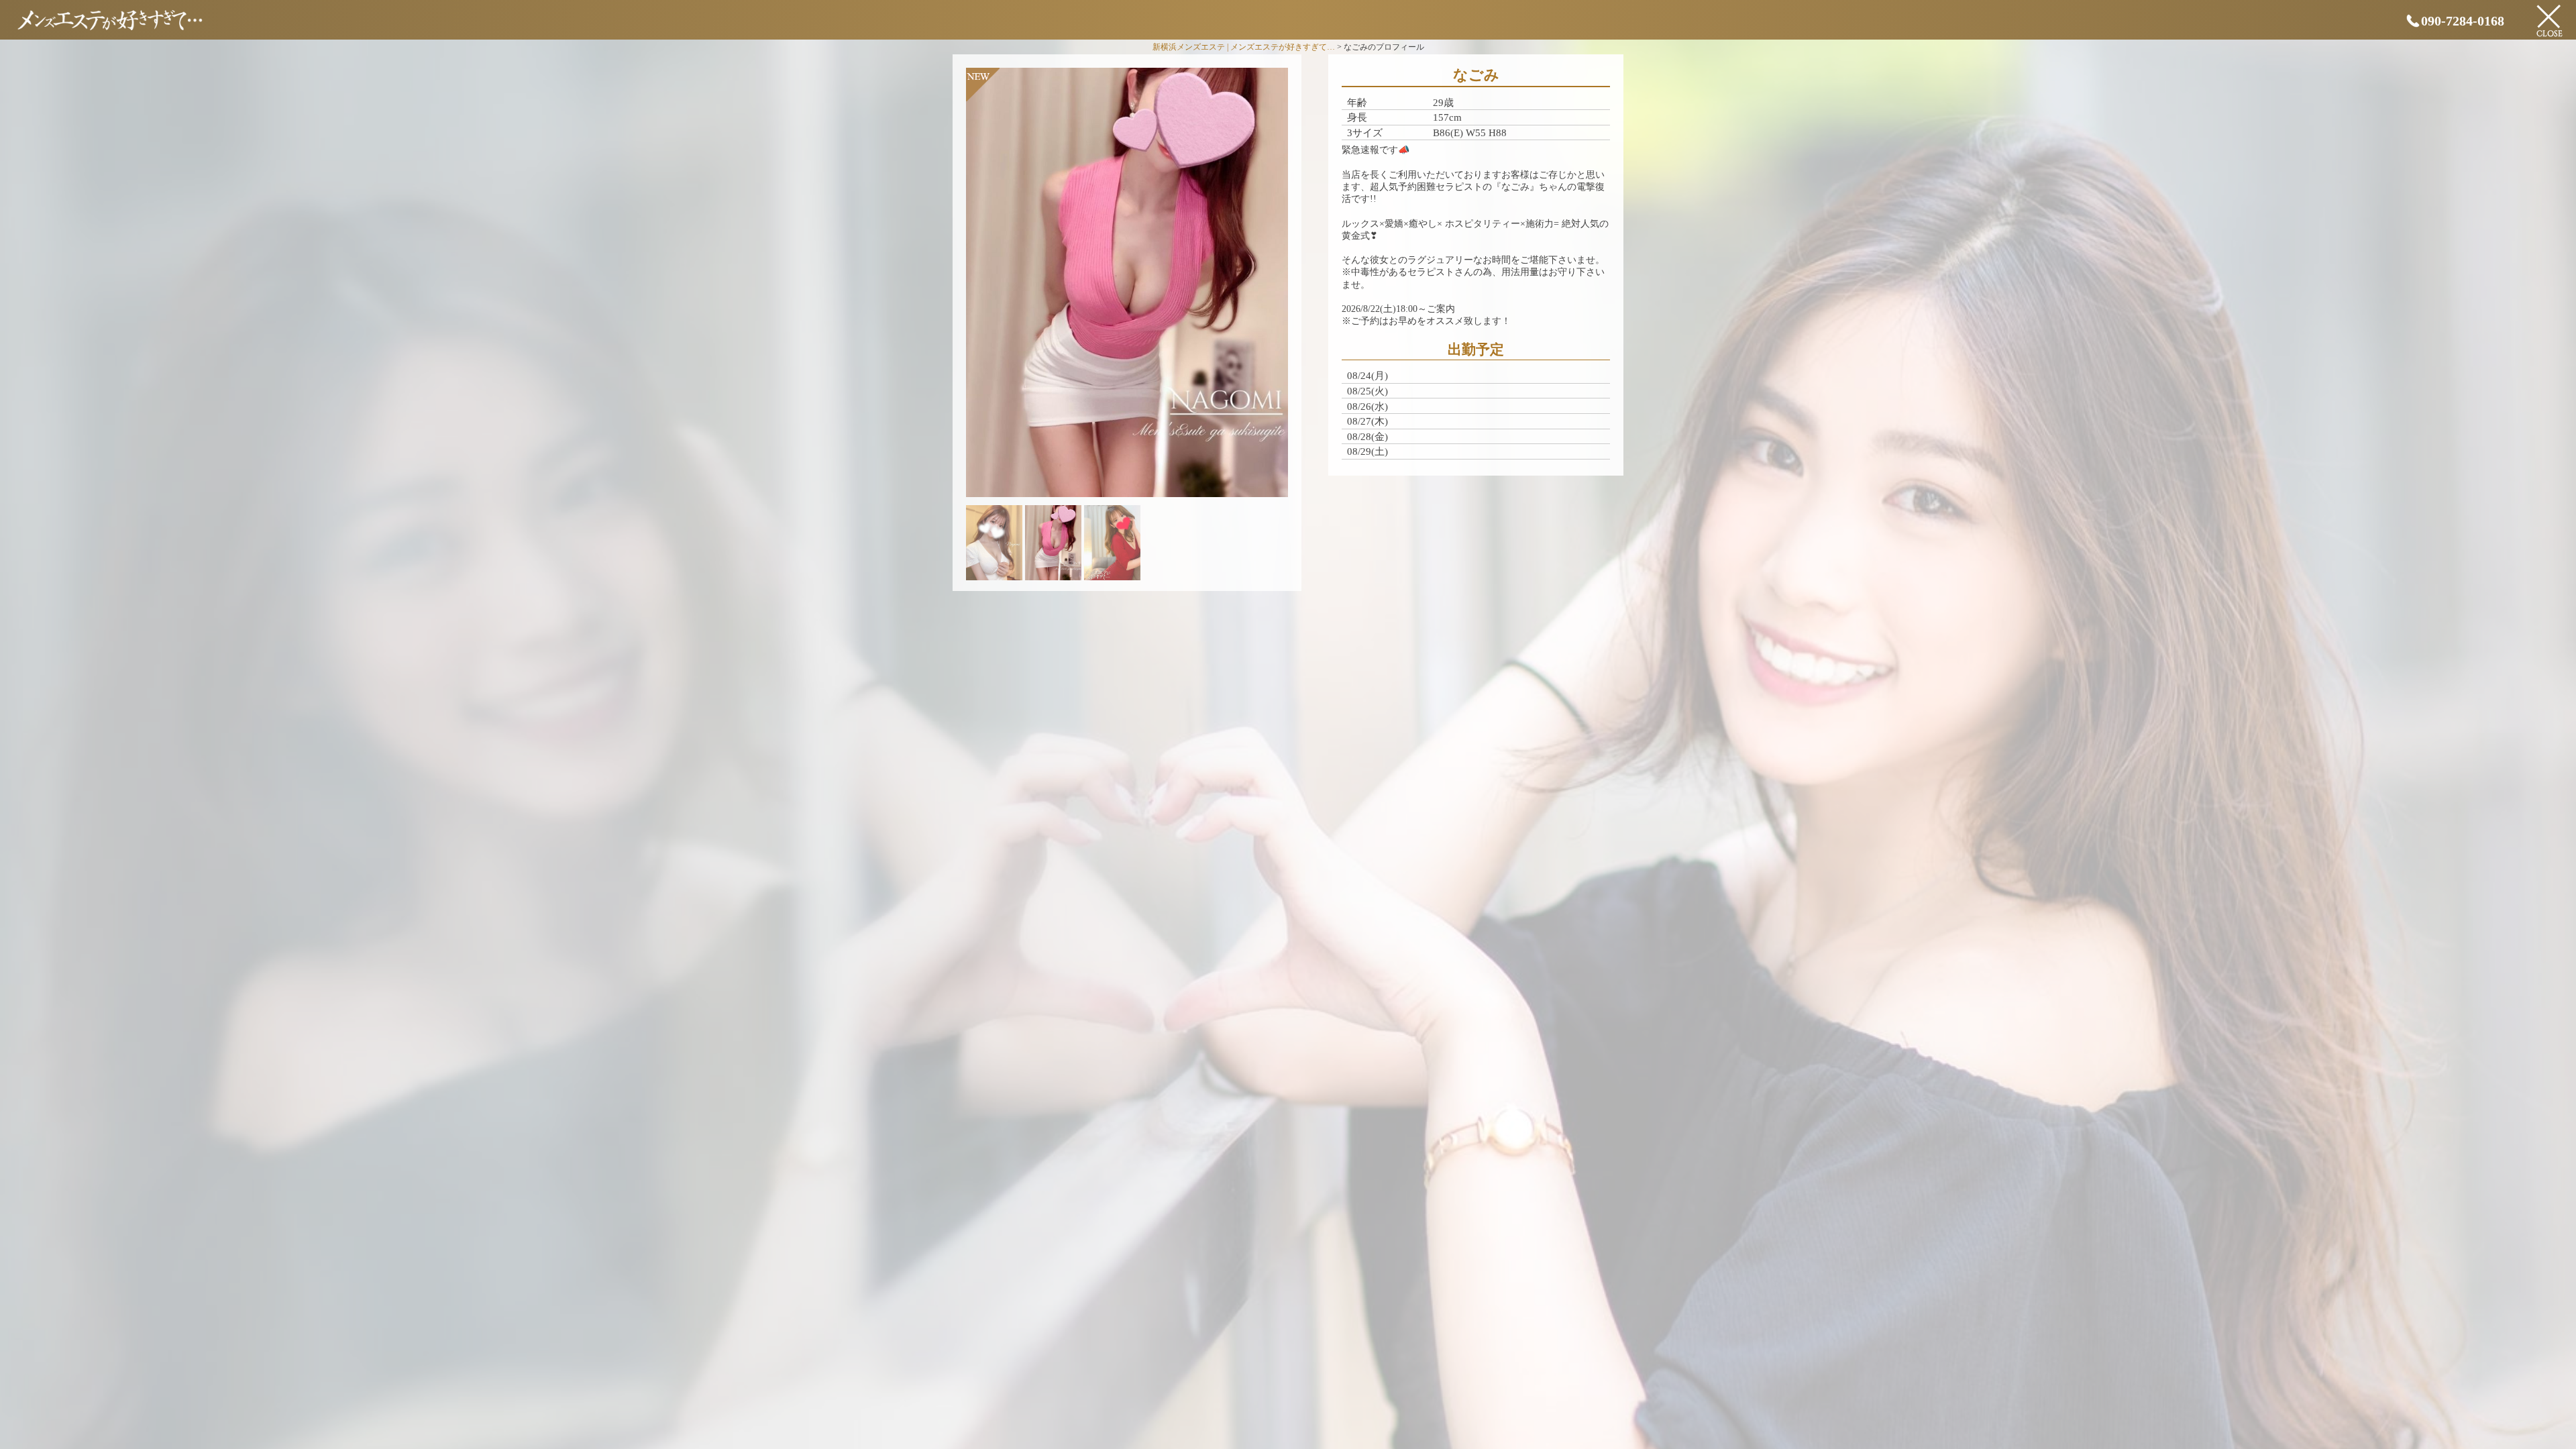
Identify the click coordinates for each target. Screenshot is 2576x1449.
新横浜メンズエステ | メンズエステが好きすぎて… (1244, 47)
